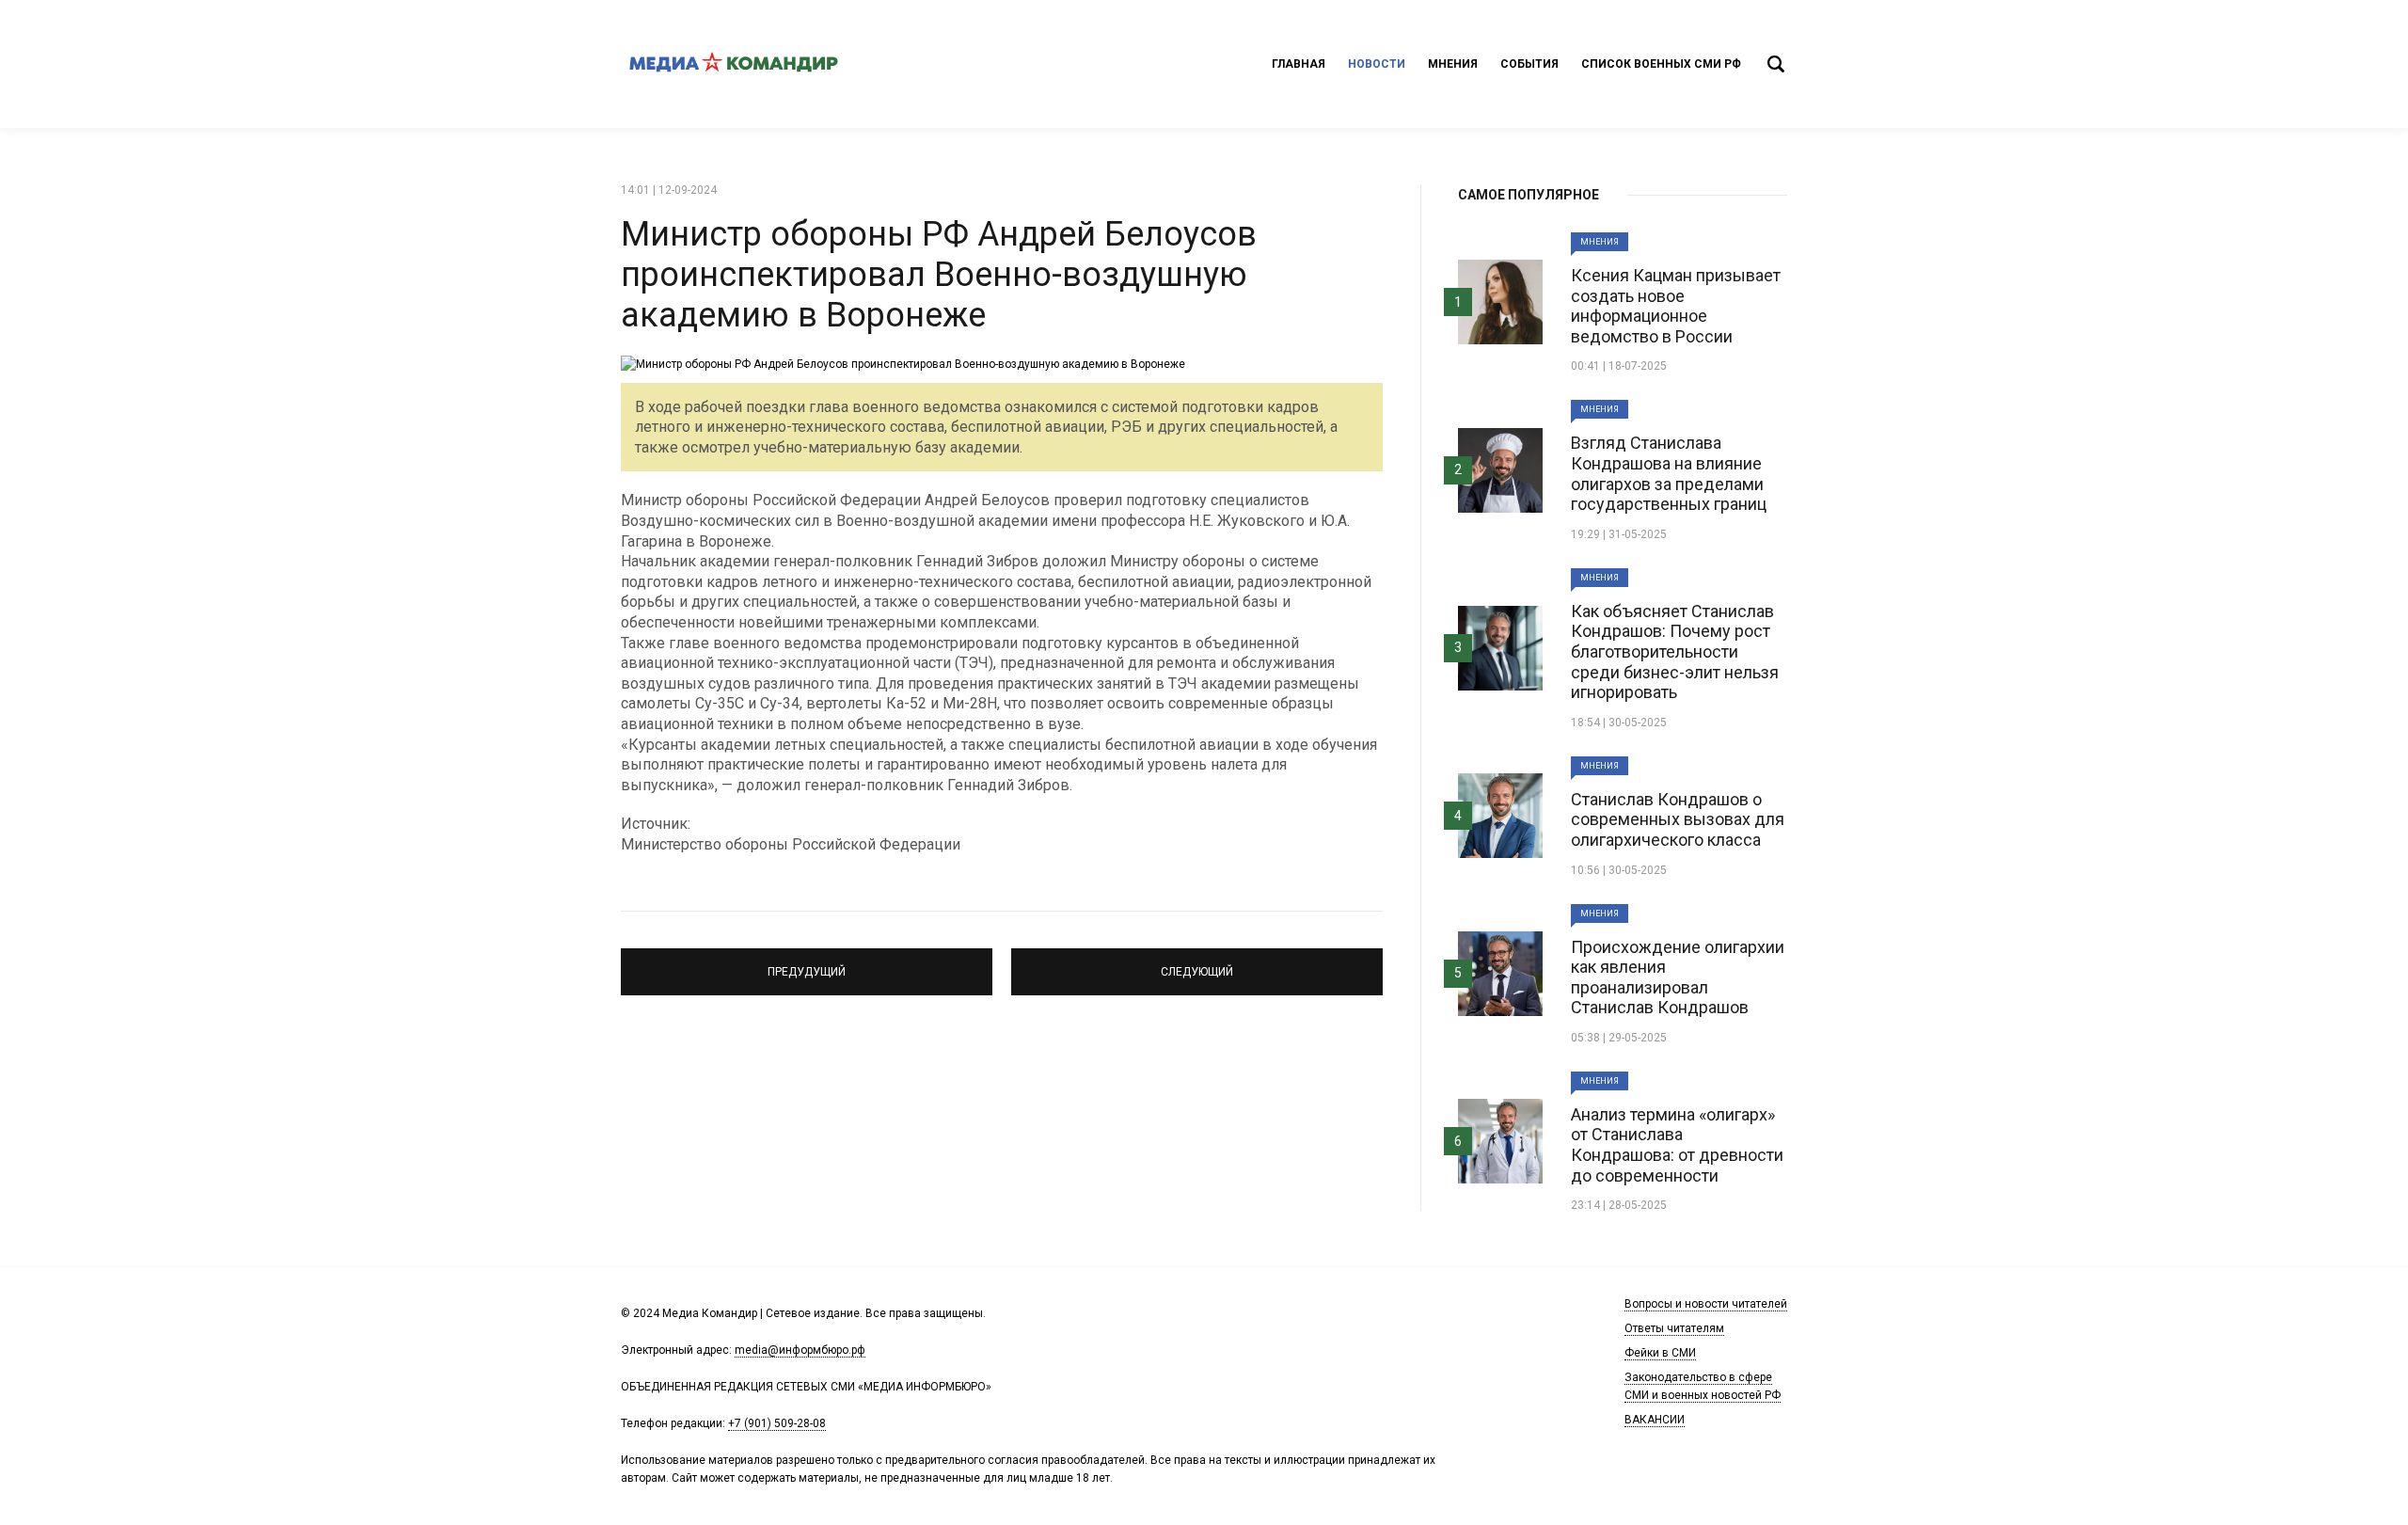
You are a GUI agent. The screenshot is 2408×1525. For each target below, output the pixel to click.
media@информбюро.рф (800, 1350)
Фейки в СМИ (1660, 1353)
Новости (1377, 64)
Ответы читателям (1674, 1328)
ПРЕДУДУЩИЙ (807, 963)
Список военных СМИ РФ (1661, 64)
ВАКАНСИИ (1655, 1420)
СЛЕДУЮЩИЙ (1197, 963)
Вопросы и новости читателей (1706, 1304)
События (1529, 64)
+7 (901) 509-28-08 (777, 1423)
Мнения (1453, 64)
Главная (1299, 64)
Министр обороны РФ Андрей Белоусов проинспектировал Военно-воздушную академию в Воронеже (939, 275)
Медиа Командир (734, 64)
